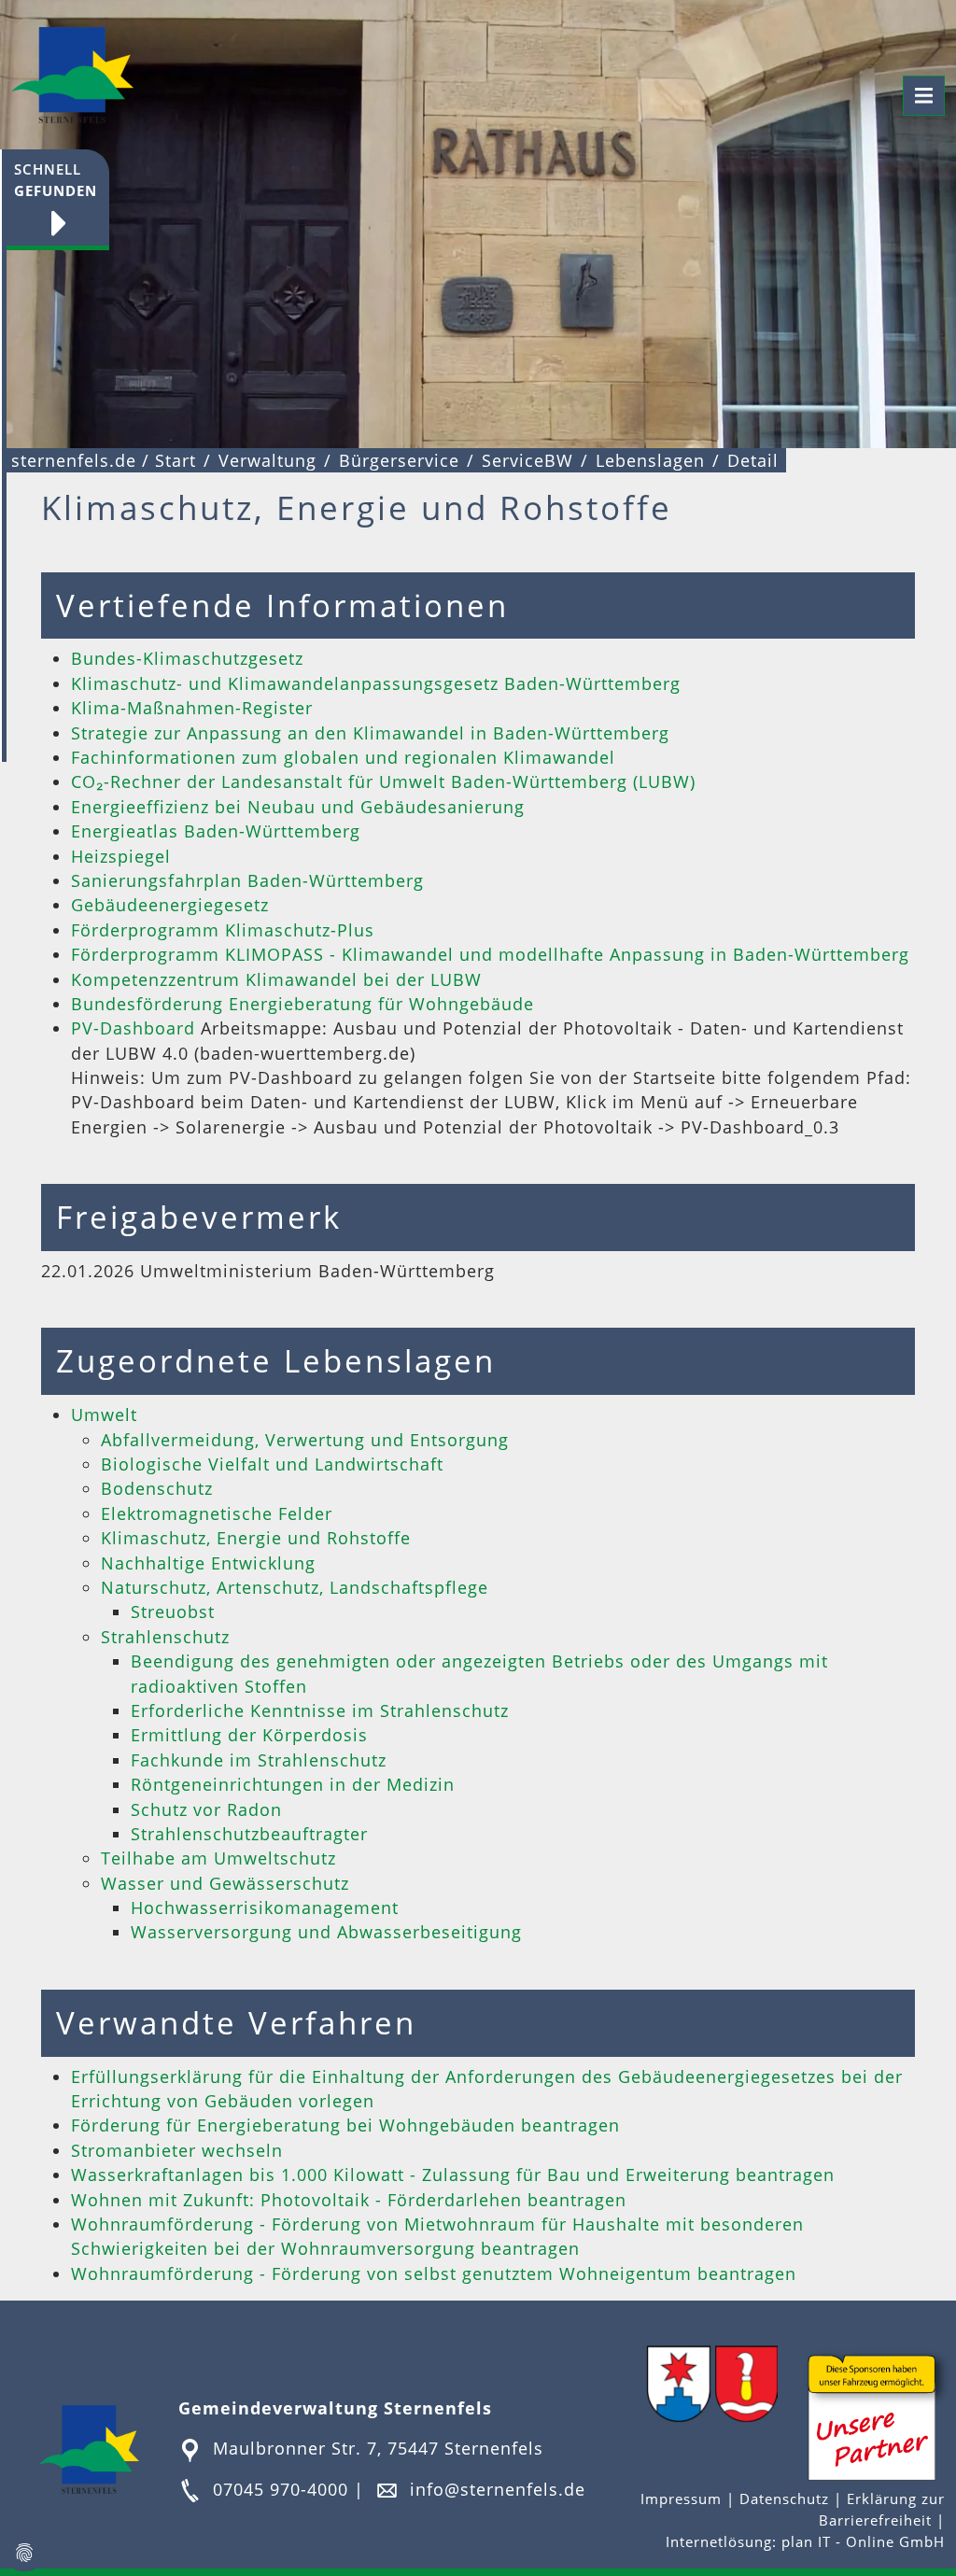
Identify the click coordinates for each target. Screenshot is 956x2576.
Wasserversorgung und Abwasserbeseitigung (326, 1932)
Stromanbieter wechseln (177, 2150)
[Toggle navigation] (924, 96)
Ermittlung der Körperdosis (249, 1735)
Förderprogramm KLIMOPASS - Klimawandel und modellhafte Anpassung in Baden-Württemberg (490, 954)
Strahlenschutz (165, 1637)
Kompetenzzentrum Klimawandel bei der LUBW (276, 979)
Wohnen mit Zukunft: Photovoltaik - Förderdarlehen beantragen (349, 2200)
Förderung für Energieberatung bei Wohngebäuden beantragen (345, 2125)
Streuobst (173, 1612)
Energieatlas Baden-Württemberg (216, 831)
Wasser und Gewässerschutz (225, 1883)
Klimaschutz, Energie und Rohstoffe (256, 1538)
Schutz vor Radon (206, 1809)
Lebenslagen (650, 460)
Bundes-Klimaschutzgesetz (187, 658)
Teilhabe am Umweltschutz (218, 1858)
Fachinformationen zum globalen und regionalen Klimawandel (343, 757)
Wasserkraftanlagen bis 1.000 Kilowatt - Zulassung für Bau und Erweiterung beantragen (453, 2175)
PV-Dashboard (136, 1028)
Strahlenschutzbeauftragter (249, 1834)
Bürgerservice (399, 460)
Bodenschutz (157, 1488)
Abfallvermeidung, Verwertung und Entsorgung (305, 1440)
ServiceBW (527, 460)
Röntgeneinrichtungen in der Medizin (293, 1784)
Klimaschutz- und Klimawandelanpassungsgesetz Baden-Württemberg (376, 683)
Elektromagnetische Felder (217, 1513)
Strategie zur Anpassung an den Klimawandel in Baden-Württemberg (370, 733)
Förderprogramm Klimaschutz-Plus (223, 930)
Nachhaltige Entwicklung (208, 1563)
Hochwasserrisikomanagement (265, 1907)
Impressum (683, 2499)
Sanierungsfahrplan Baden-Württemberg (247, 880)
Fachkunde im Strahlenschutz (259, 1760)
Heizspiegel (121, 856)
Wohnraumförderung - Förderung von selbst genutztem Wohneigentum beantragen (434, 2273)
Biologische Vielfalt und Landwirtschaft (272, 1464)
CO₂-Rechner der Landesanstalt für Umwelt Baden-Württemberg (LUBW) (383, 781)
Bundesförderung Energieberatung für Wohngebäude (302, 1004)
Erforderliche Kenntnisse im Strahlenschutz (320, 1710)
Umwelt (104, 1415)
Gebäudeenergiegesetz (170, 905)
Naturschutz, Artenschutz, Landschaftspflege (295, 1587)
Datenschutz (784, 2499)
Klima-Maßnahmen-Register (192, 708)
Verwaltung (267, 460)
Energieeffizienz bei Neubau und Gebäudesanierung (298, 807)
